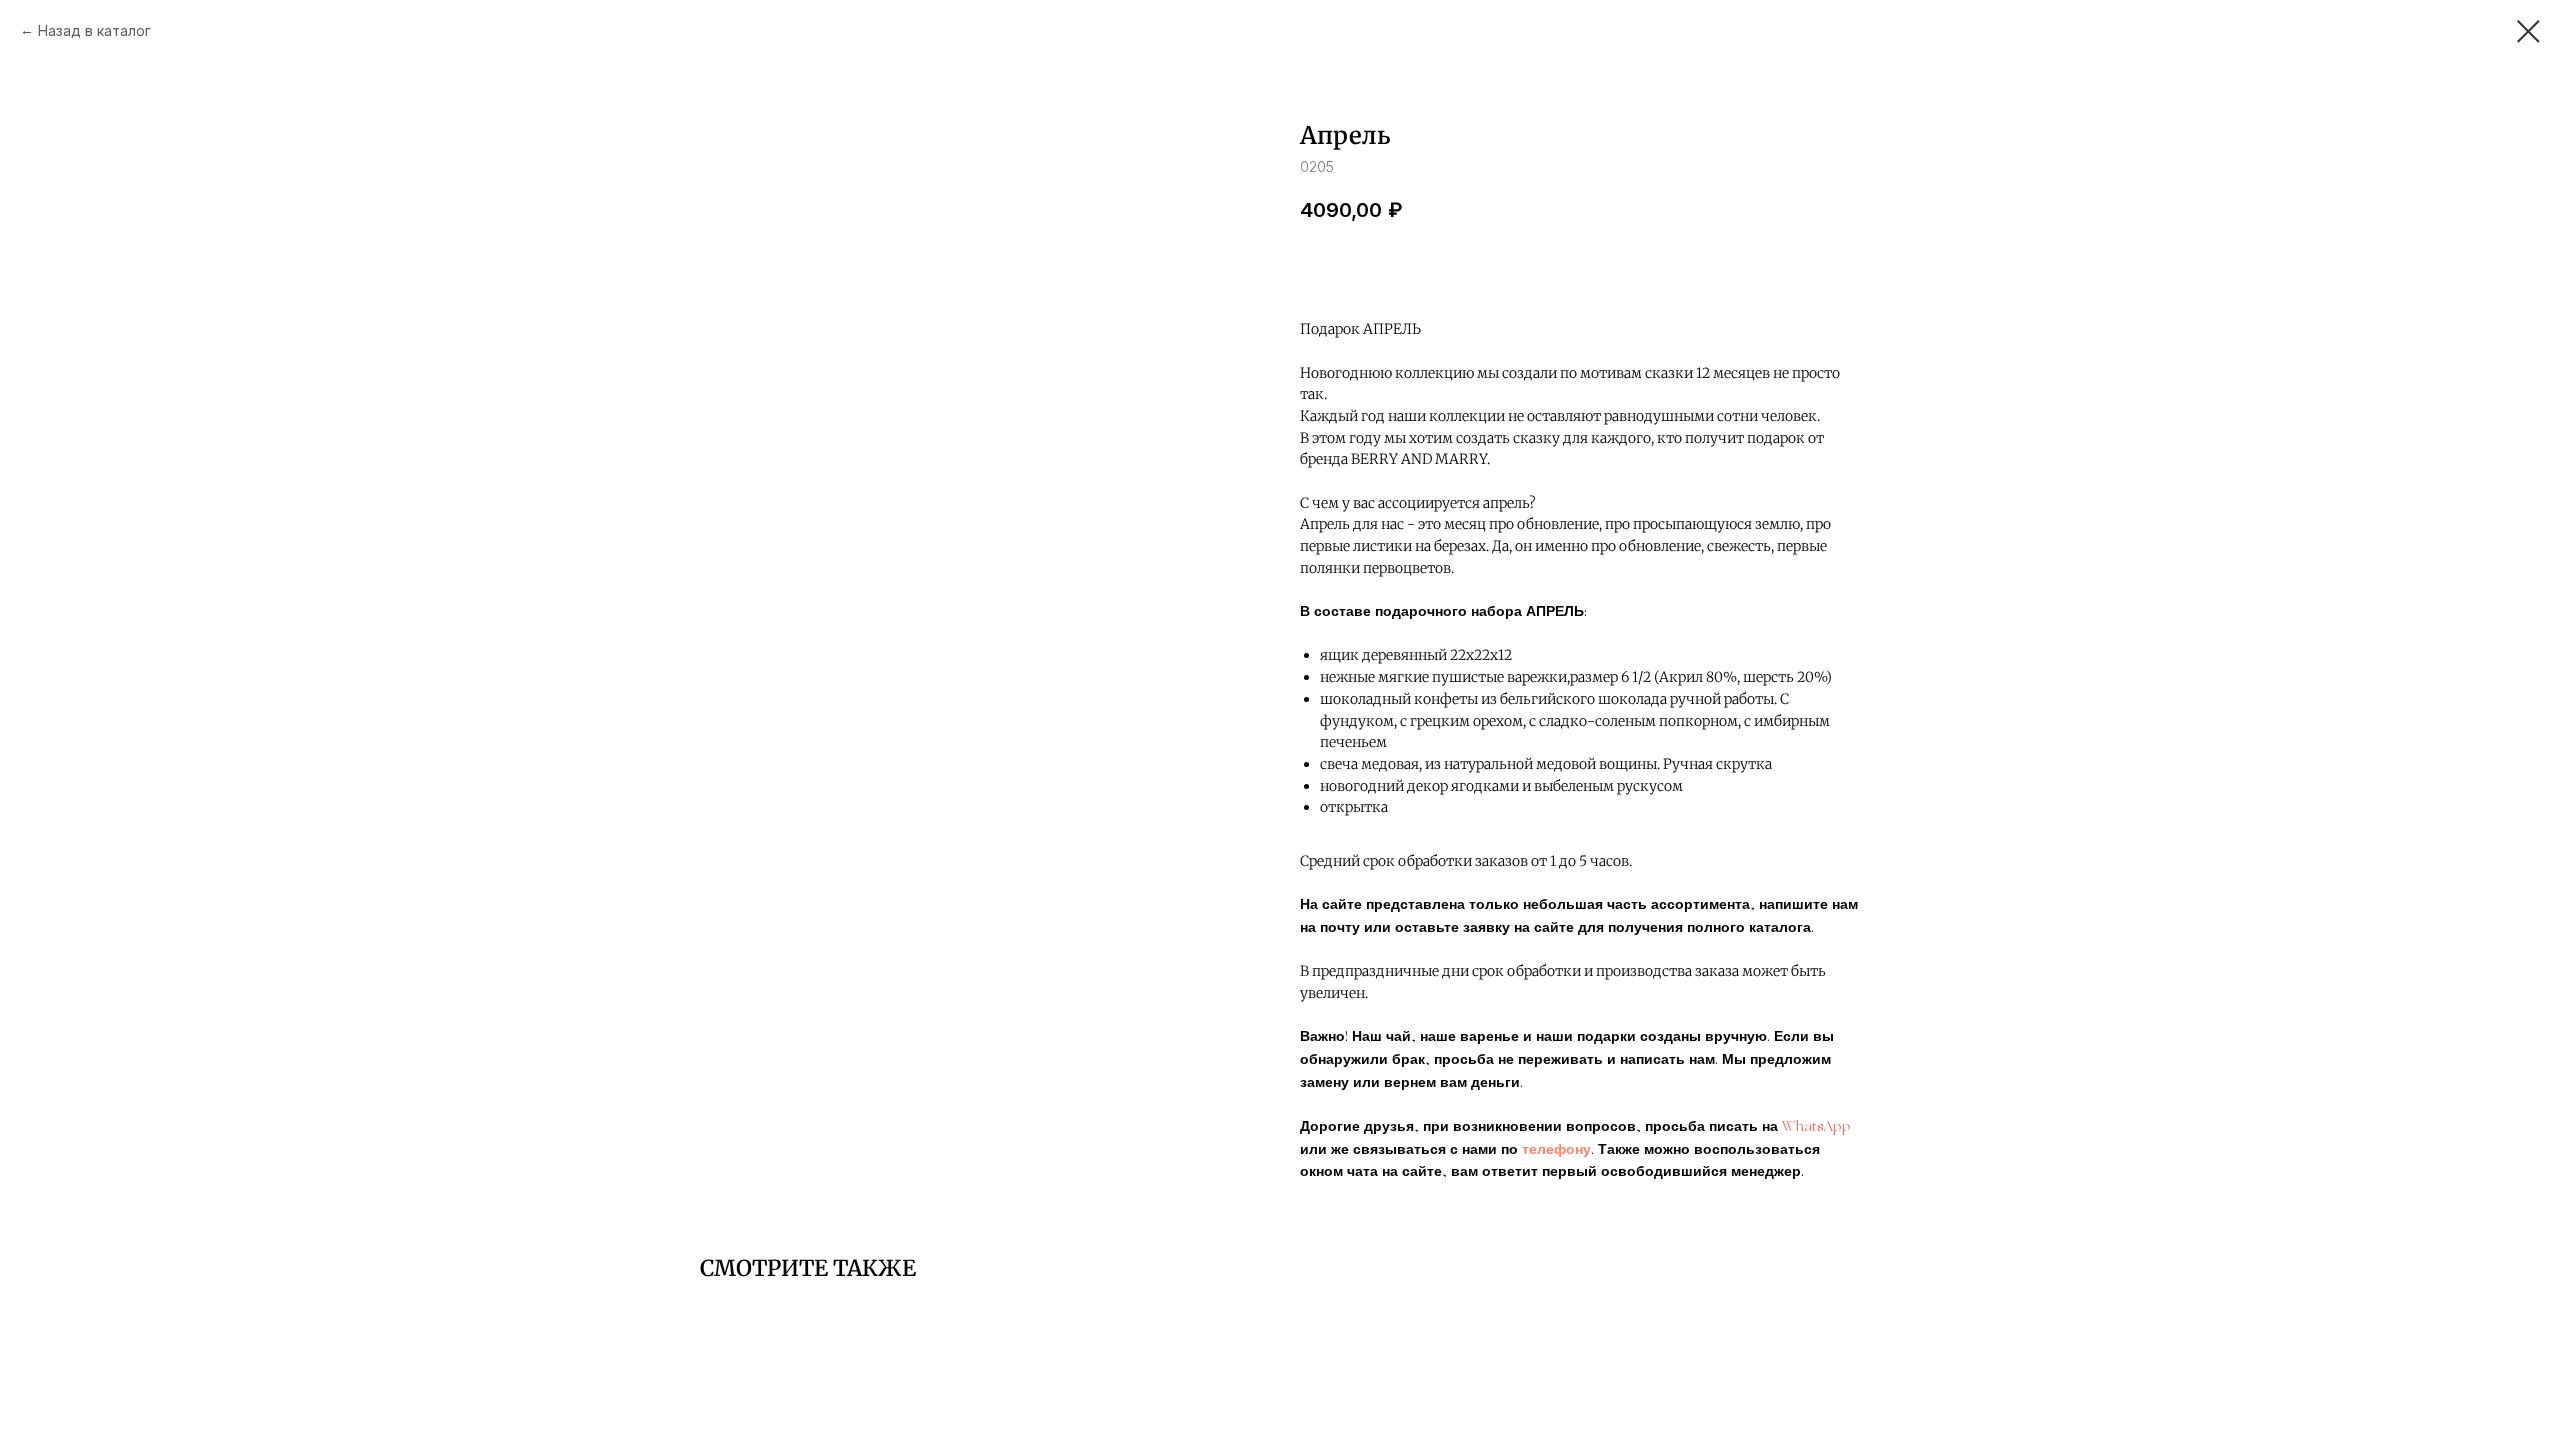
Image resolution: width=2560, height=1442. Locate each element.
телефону (1556, 1150)
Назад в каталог (94, 30)
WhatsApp (1816, 1127)
